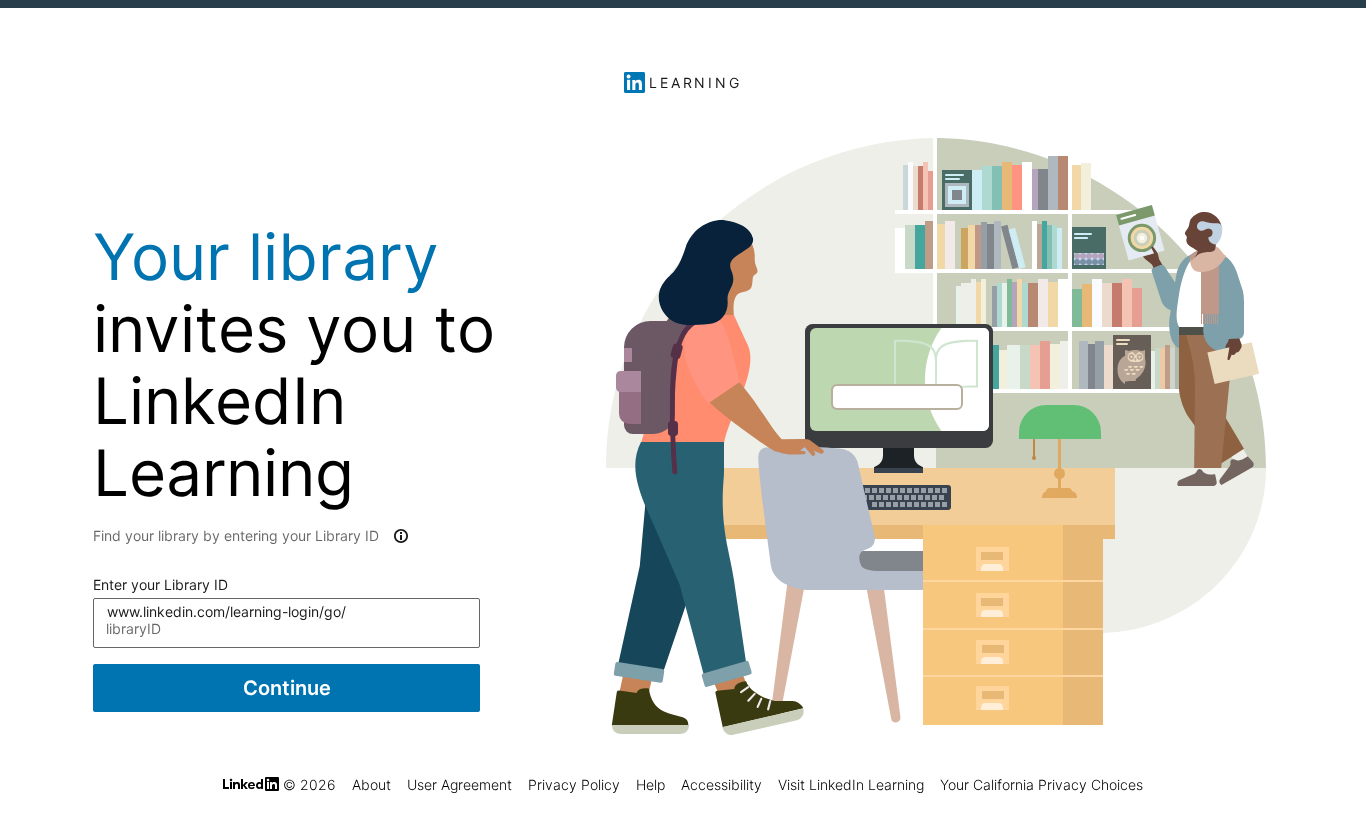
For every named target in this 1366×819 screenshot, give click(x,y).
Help (650, 784)
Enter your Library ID (160, 584)
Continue (287, 688)
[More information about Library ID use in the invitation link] (399, 536)
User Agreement (459, 784)
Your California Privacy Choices (1041, 784)
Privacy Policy (574, 784)
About (371, 784)
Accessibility (721, 784)
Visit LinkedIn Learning (851, 784)
